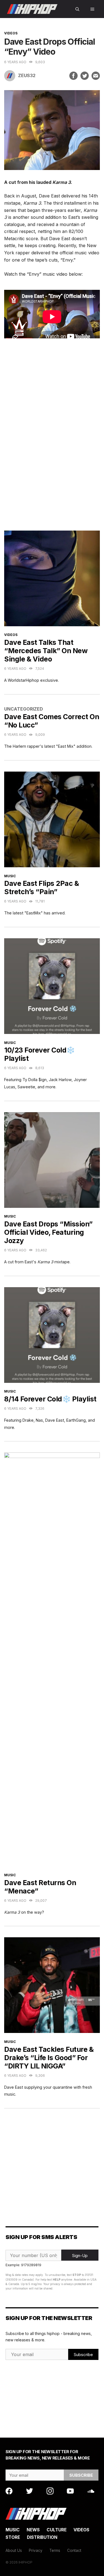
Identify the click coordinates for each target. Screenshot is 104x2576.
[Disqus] (52, 440)
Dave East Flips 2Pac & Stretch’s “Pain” (41, 888)
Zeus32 (27, 75)
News (33, 2530)
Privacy (36, 2550)
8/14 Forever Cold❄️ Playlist (50, 1399)
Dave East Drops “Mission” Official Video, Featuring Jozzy (48, 1232)
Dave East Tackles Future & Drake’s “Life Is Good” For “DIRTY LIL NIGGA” (49, 2058)
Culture (57, 2530)
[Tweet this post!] (85, 76)
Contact (74, 2550)
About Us (14, 2550)
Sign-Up (80, 2256)
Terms (55, 2550)
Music (10, 876)
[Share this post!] (73, 76)
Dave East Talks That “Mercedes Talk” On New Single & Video (46, 651)
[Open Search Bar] (77, 9)
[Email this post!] (96, 76)
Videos (11, 33)
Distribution (42, 2537)
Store (13, 2537)
